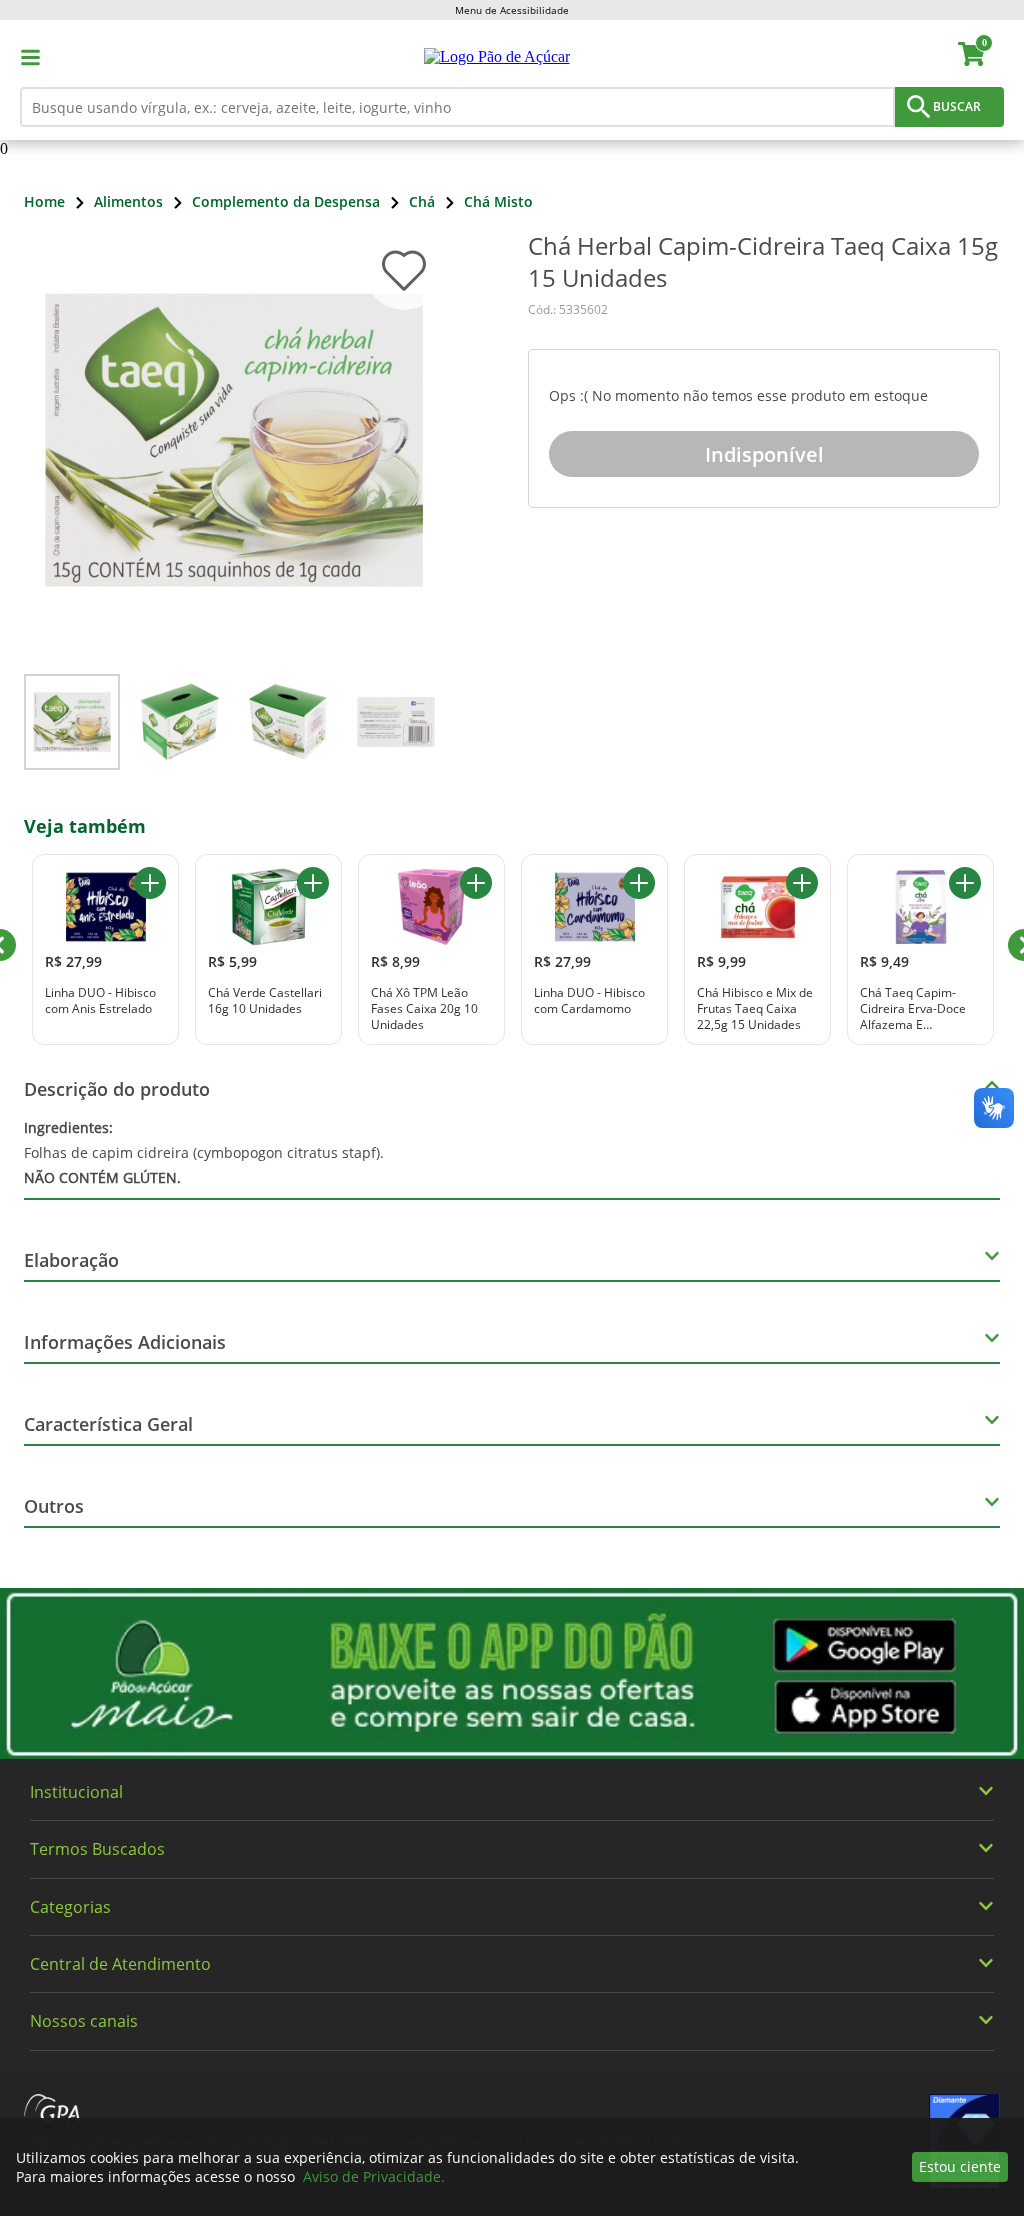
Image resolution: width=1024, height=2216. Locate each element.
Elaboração (71, 1260)
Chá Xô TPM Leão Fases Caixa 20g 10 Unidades (424, 1008)
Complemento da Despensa (286, 201)
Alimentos (128, 201)
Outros (54, 1506)
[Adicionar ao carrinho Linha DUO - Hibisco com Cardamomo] (639, 883)
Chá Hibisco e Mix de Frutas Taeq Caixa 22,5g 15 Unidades (755, 1008)
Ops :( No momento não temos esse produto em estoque (738, 395)
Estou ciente (960, 2166)
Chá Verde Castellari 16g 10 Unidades (265, 1000)
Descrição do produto (117, 1089)
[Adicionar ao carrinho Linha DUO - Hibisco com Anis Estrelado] (150, 883)
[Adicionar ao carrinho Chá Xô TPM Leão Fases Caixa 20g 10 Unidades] (476, 883)
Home (44, 201)
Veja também (85, 826)
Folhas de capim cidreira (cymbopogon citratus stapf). (204, 1152)
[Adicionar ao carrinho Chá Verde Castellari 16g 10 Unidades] (313, 883)
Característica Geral (108, 1424)
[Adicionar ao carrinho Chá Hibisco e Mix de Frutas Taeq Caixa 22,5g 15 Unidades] (802, 883)
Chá (422, 201)
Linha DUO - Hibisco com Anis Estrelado (100, 1000)
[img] (512, 1673)
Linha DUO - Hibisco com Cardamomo (589, 1000)
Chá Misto (498, 201)
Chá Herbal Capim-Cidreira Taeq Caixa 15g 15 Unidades (763, 262)
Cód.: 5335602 (568, 309)
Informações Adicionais (125, 1342)
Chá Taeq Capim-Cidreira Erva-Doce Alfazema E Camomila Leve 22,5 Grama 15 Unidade (916, 1008)
